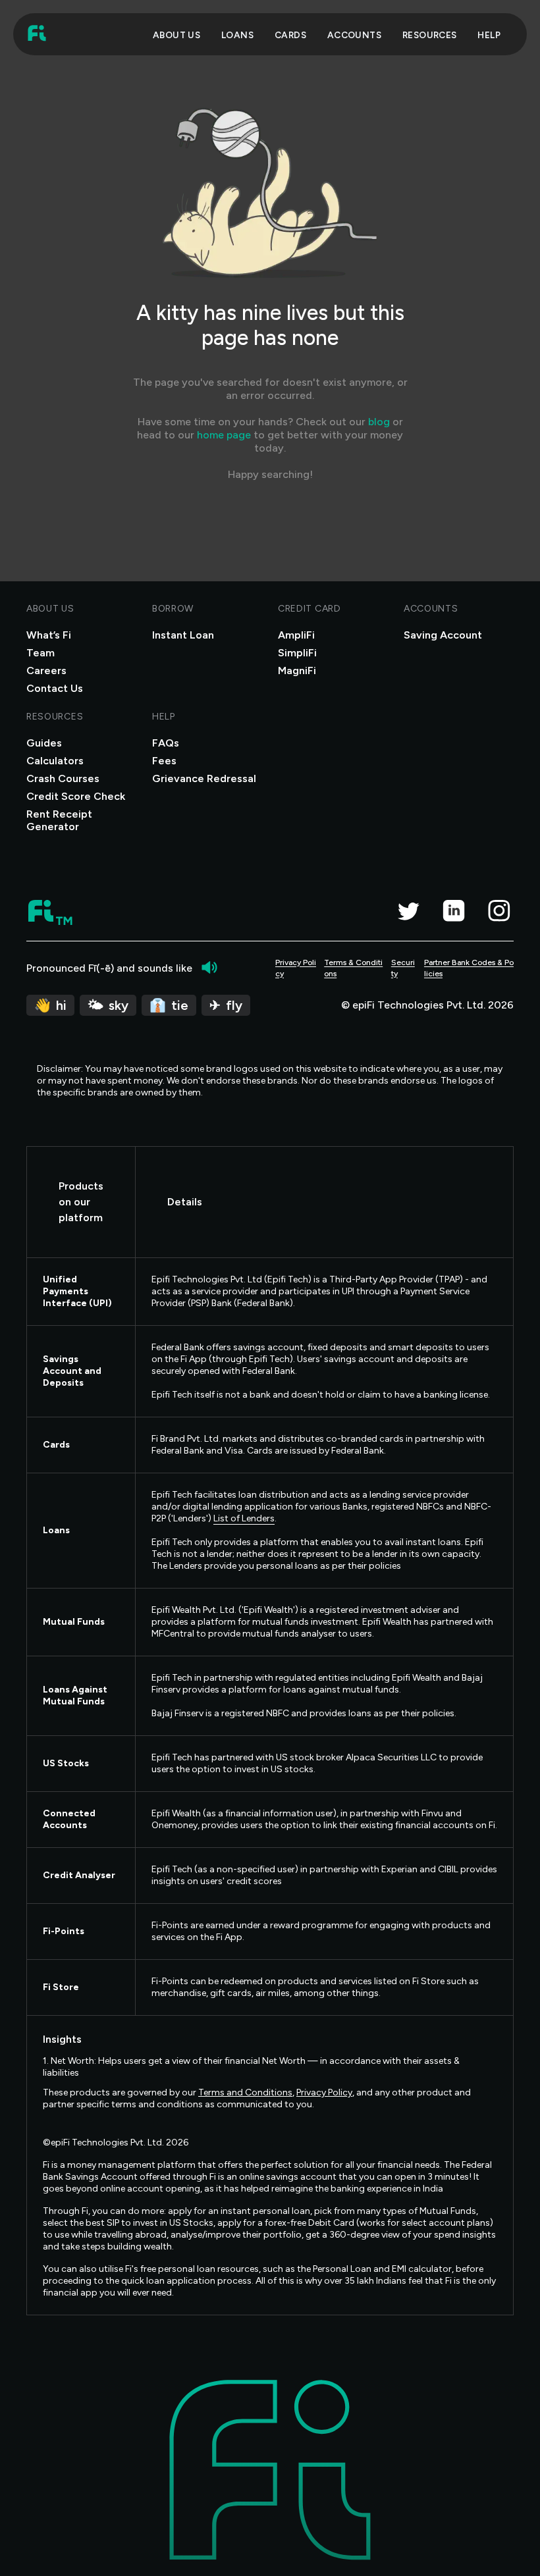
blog (379, 422)
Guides (44, 743)
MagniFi (297, 670)
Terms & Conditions (353, 968)
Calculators (55, 761)
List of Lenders (244, 1518)
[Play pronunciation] (209, 968)
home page (224, 435)
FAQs (166, 743)
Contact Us (55, 688)
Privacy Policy (296, 968)
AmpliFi (296, 635)
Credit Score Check (76, 796)
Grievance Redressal (204, 778)
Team (40, 653)
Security (403, 968)
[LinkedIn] (453, 910)
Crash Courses (63, 778)
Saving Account (443, 635)
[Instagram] (499, 910)
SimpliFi (297, 653)
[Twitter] (408, 910)
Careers (46, 670)
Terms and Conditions (245, 2092)
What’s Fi (49, 635)
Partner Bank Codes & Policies (469, 968)
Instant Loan (183, 635)
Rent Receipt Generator (59, 820)
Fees (164, 761)
